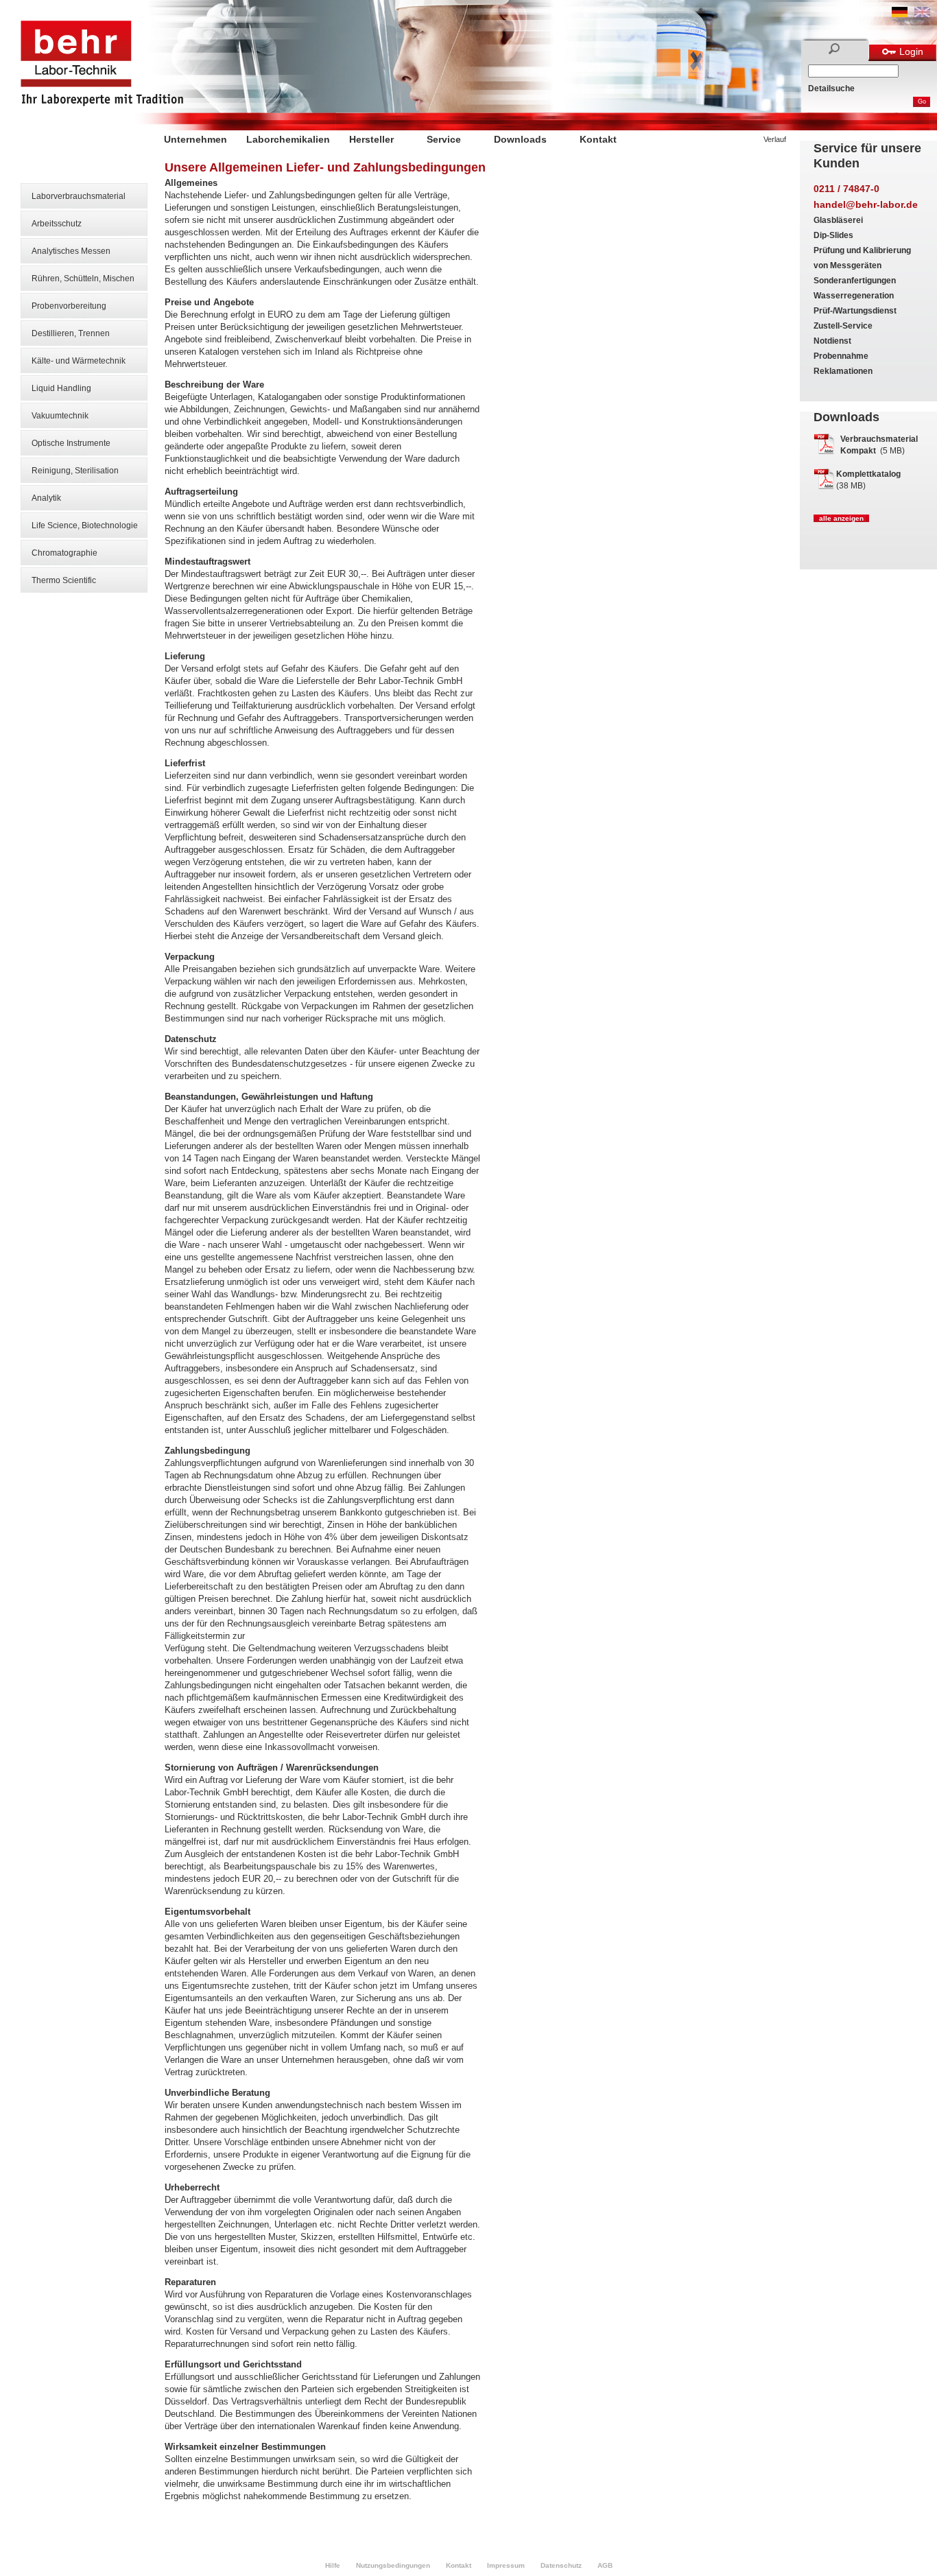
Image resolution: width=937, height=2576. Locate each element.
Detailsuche (831, 88)
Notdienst (832, 341)
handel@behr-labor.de (866, 204)
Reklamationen (843, 371)
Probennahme (841, 356)
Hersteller (371, 139)
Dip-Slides (833, 235)
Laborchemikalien (288, 139)
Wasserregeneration (854, 296)
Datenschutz (561, 2565)
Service (444, 139)
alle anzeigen (841, 518)
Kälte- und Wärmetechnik (79, 361)
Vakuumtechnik (60, 416)
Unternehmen (195, 139)
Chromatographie (64, 553)
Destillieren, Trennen (71, 333)
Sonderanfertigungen (855, 281)
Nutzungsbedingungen (393, 2565)
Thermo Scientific (64, 580)
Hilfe (333, 2565)
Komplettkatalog (868, 474)
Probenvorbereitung (69, 306)
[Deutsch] (900, 14)
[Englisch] (922, 14)
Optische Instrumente (71, 443)
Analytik (46, 498)
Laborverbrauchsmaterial (79, 196)
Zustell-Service (843, 326)
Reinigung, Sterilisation (75, 471)
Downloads (520, 139)
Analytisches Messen (71, 251)
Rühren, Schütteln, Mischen (83, 279)
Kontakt (598, 139)
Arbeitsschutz (57, 224)
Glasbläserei (838, 220)
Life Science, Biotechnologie (85, 525)
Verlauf (775, 139)
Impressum (506, 2565)
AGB (605, 2565)
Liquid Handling (61, 388)
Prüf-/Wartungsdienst (855, 311)
